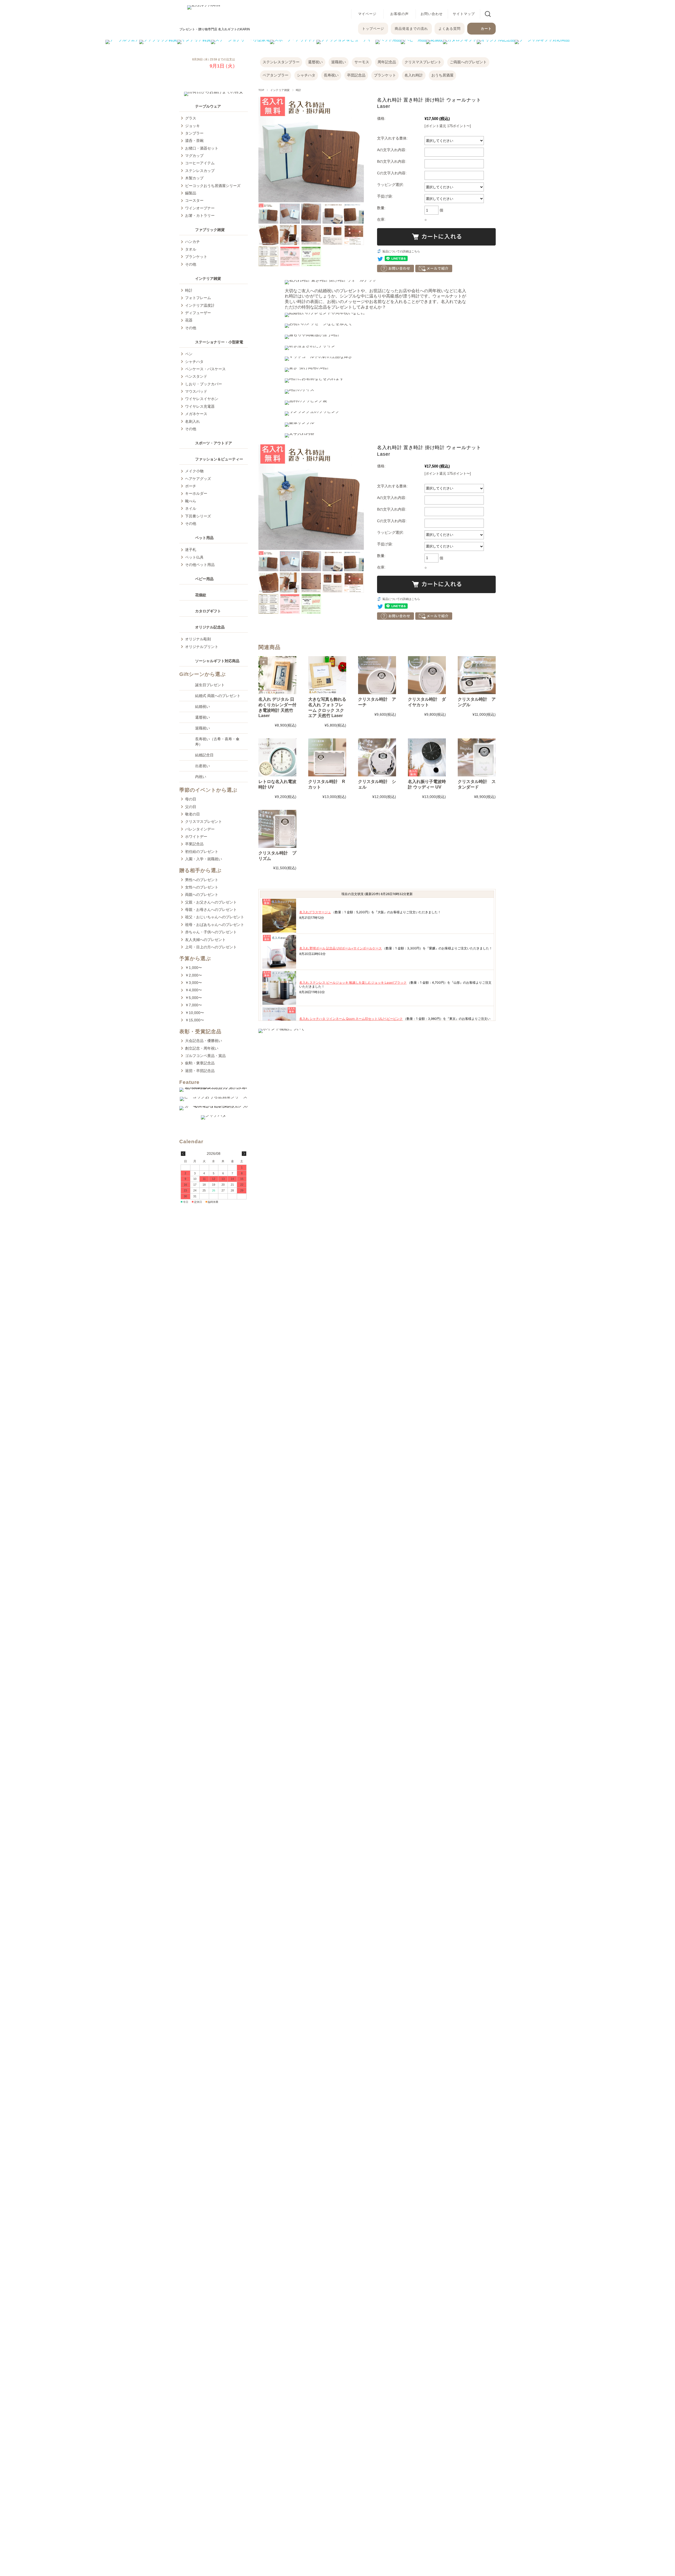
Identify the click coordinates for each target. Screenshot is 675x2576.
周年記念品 (387, 62)
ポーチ (191, 486)
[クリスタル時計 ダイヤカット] (427, 675)
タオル (191, 249)
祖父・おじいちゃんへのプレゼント (215, 917)
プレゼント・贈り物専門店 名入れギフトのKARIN (215, 29)
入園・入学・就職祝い (204, 859)
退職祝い (339, 62)
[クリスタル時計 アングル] (477, 675)
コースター (194, 200)
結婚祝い (202, 707)
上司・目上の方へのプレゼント (211, 947)
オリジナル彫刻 (198, 639)
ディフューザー (198, 313)
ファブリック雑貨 (210, 230)
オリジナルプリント (202, 647)
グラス (191, 118)
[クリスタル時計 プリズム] (277, 829)
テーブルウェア (208, 106)
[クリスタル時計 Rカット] (327, 757)
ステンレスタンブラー (281, 62)
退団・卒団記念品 (200, 1071)
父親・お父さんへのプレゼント (211, 902)
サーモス (362, 62)
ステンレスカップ (200, 171)
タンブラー (194, 133)
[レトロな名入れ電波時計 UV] (277, 757)
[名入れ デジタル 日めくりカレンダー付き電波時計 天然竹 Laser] (277, 675)
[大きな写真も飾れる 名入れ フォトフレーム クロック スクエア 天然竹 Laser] (327, 675)
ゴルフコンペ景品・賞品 (205, 1056)
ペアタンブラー (276, 75)
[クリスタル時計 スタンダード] (477, 757)
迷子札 (191, 550)
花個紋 (201, 595)
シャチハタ (306, 75)
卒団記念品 (356, 75)
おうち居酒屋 (442, 75)
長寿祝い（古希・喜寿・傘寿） (217, 742)
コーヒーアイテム (200, 163)
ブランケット (385, 75)
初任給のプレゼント (202, 852)
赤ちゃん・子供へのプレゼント (211, 932)
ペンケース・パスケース (205, 369)
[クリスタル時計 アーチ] (377, 675)
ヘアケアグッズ (198, 479)
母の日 (191, 799)
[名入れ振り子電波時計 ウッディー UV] (427, 757)
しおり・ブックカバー (204, 384)
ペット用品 (204, 538)
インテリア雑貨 (280, 90)
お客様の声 (399, 14)
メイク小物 (194, 471)
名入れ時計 (414, 75)
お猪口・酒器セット (202, 148)
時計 (299, 90)
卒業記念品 (194, 844)
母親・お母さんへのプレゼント (211, 910)
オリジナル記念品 (210, 627)
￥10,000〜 (195, 1013)
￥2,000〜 (194, 975)
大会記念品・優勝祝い (204, 1041)
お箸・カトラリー (200, 215)
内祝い (201, 777)
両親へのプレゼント (202, 895)
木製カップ (194, 178)
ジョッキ (192, 126)
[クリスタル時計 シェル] (377, 757)
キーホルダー (196, 493)
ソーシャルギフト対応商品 (217, 661)
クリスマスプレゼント (423, 62)
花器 (189, 320)
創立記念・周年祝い (202, 1048)
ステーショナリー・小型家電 (219, 342)
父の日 (191, 807)
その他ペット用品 (200, 565)
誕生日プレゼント (210, 685)
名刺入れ (192, 421)
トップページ (373, 29)
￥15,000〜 (195, 1020)
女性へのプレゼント (202, 887)
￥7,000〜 (194, 1005)
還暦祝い (315, 62)
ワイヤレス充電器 (200, 406)
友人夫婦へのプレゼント (205, 940)
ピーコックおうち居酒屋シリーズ (213, 186)
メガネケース (196, 414)
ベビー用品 (204, 579)
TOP (261, 90)
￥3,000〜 (194, 983)
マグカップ (194, 156)
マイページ (367, 14)
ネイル (191, 508)
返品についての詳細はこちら (401, 251)
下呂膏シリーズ (198, 516)
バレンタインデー (200, 829)
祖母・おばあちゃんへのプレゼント (215, 925)
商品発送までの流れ (411, 29)
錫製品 (191, 193)
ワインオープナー (200, 208)
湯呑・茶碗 (194, 141)
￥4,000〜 (194, 990)
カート (486, 29)
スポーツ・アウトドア (214, 443)
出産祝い (202, 766)
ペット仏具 (194, 557)
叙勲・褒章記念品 (200, 1063)
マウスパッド (196, 391)
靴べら (191, 501)
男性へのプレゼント (202, 880)
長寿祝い (331, 75)
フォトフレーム (198, 298)
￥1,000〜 (194, 968)
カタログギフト (208, 611)
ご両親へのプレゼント (468, 62)
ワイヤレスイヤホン (202, 399)
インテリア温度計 (200, 305)
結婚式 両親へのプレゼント (218, 696)
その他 (191, 264)
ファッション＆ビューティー (219, 459)
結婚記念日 (204, 755)
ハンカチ (192, 242)
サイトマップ (464, 14)
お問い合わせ (432, 14)
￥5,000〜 (194, 998)
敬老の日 (192, 814)
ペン (189, 354)
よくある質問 (450, 29)
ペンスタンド (196, 376)
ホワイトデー (196, 837)
